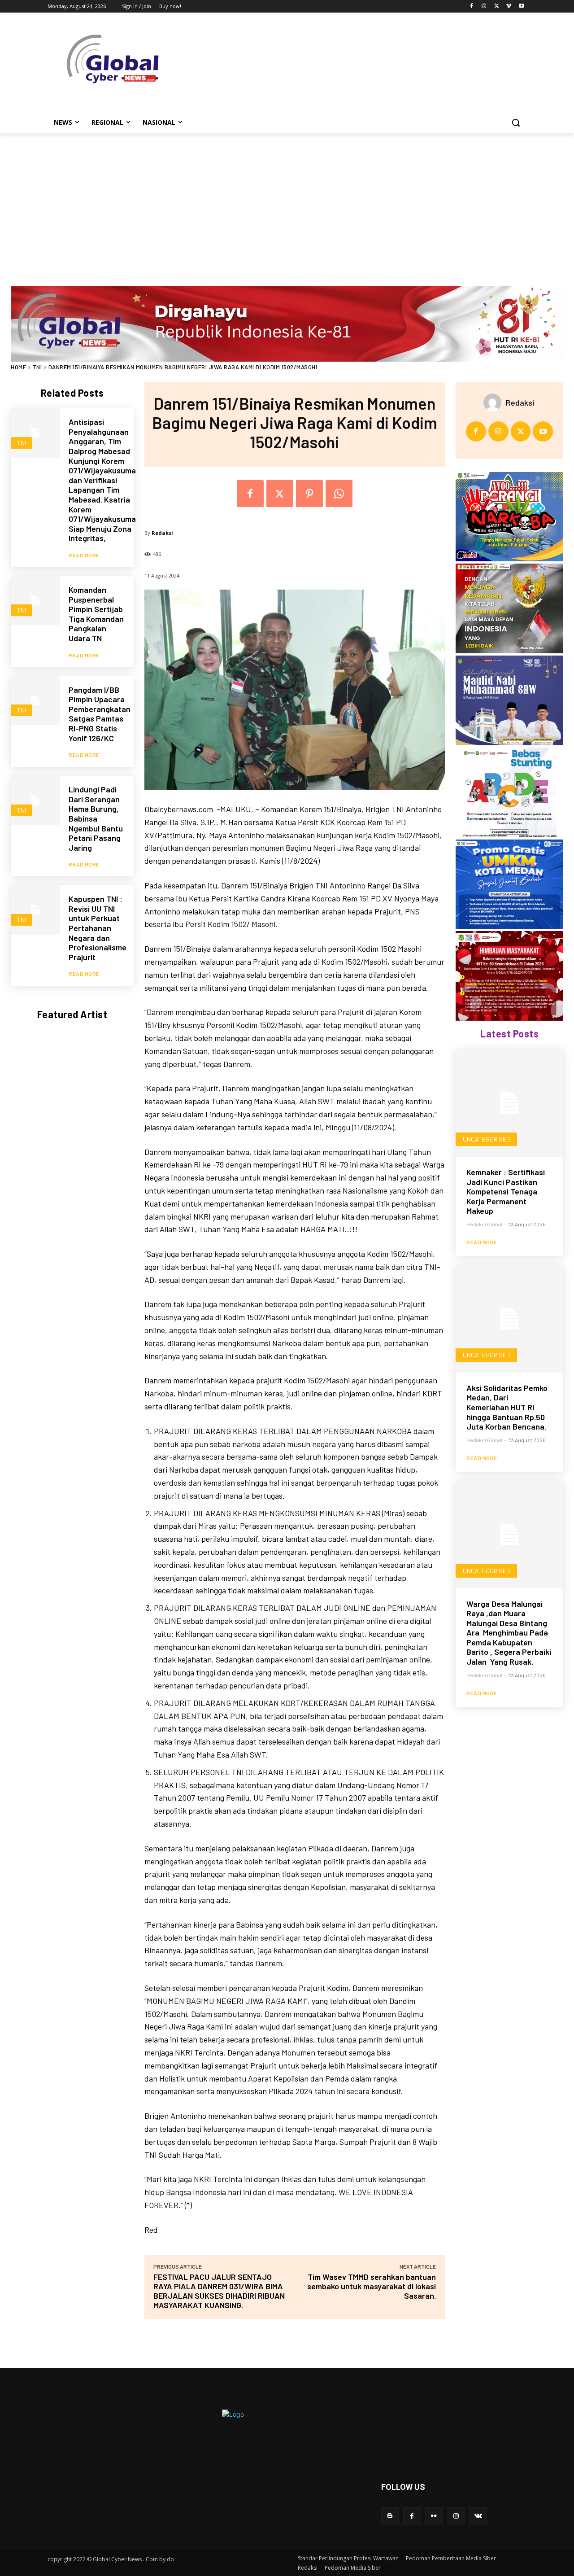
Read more (84, 555)
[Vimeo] (509, 7)
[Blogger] (390, 2516)
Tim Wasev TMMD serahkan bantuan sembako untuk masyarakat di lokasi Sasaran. (372, 2286)
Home (18, 367)
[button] (516, 122)
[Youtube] (521, 7)
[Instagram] (484, 7)
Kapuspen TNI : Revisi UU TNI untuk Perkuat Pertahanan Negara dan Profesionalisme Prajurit (98, 928)
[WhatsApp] (339, 494)
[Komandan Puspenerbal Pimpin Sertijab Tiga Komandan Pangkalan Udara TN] (35, 601)
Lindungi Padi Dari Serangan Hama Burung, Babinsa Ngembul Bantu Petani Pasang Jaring (96, 818)
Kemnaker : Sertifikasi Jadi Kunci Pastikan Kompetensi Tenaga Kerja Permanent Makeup (506, 1191)
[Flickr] (434, 2516)
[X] (497, 7)
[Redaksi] (495, 402)
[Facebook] (472, 7)
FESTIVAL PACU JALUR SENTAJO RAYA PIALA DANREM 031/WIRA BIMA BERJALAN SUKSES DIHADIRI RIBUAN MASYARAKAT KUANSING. (219, 2291)
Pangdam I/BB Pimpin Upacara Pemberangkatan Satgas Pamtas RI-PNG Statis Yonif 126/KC (100, 714)
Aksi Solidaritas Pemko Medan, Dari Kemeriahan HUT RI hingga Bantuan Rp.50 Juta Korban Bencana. (507, 1407)
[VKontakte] (478, 2516)
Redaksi (162, 533)
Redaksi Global (484, 1224)
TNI (37, 367)
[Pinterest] (309, 494)
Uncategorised (486, 1139)
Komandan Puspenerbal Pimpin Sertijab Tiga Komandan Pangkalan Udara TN (96, 614)
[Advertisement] (287, 201)
